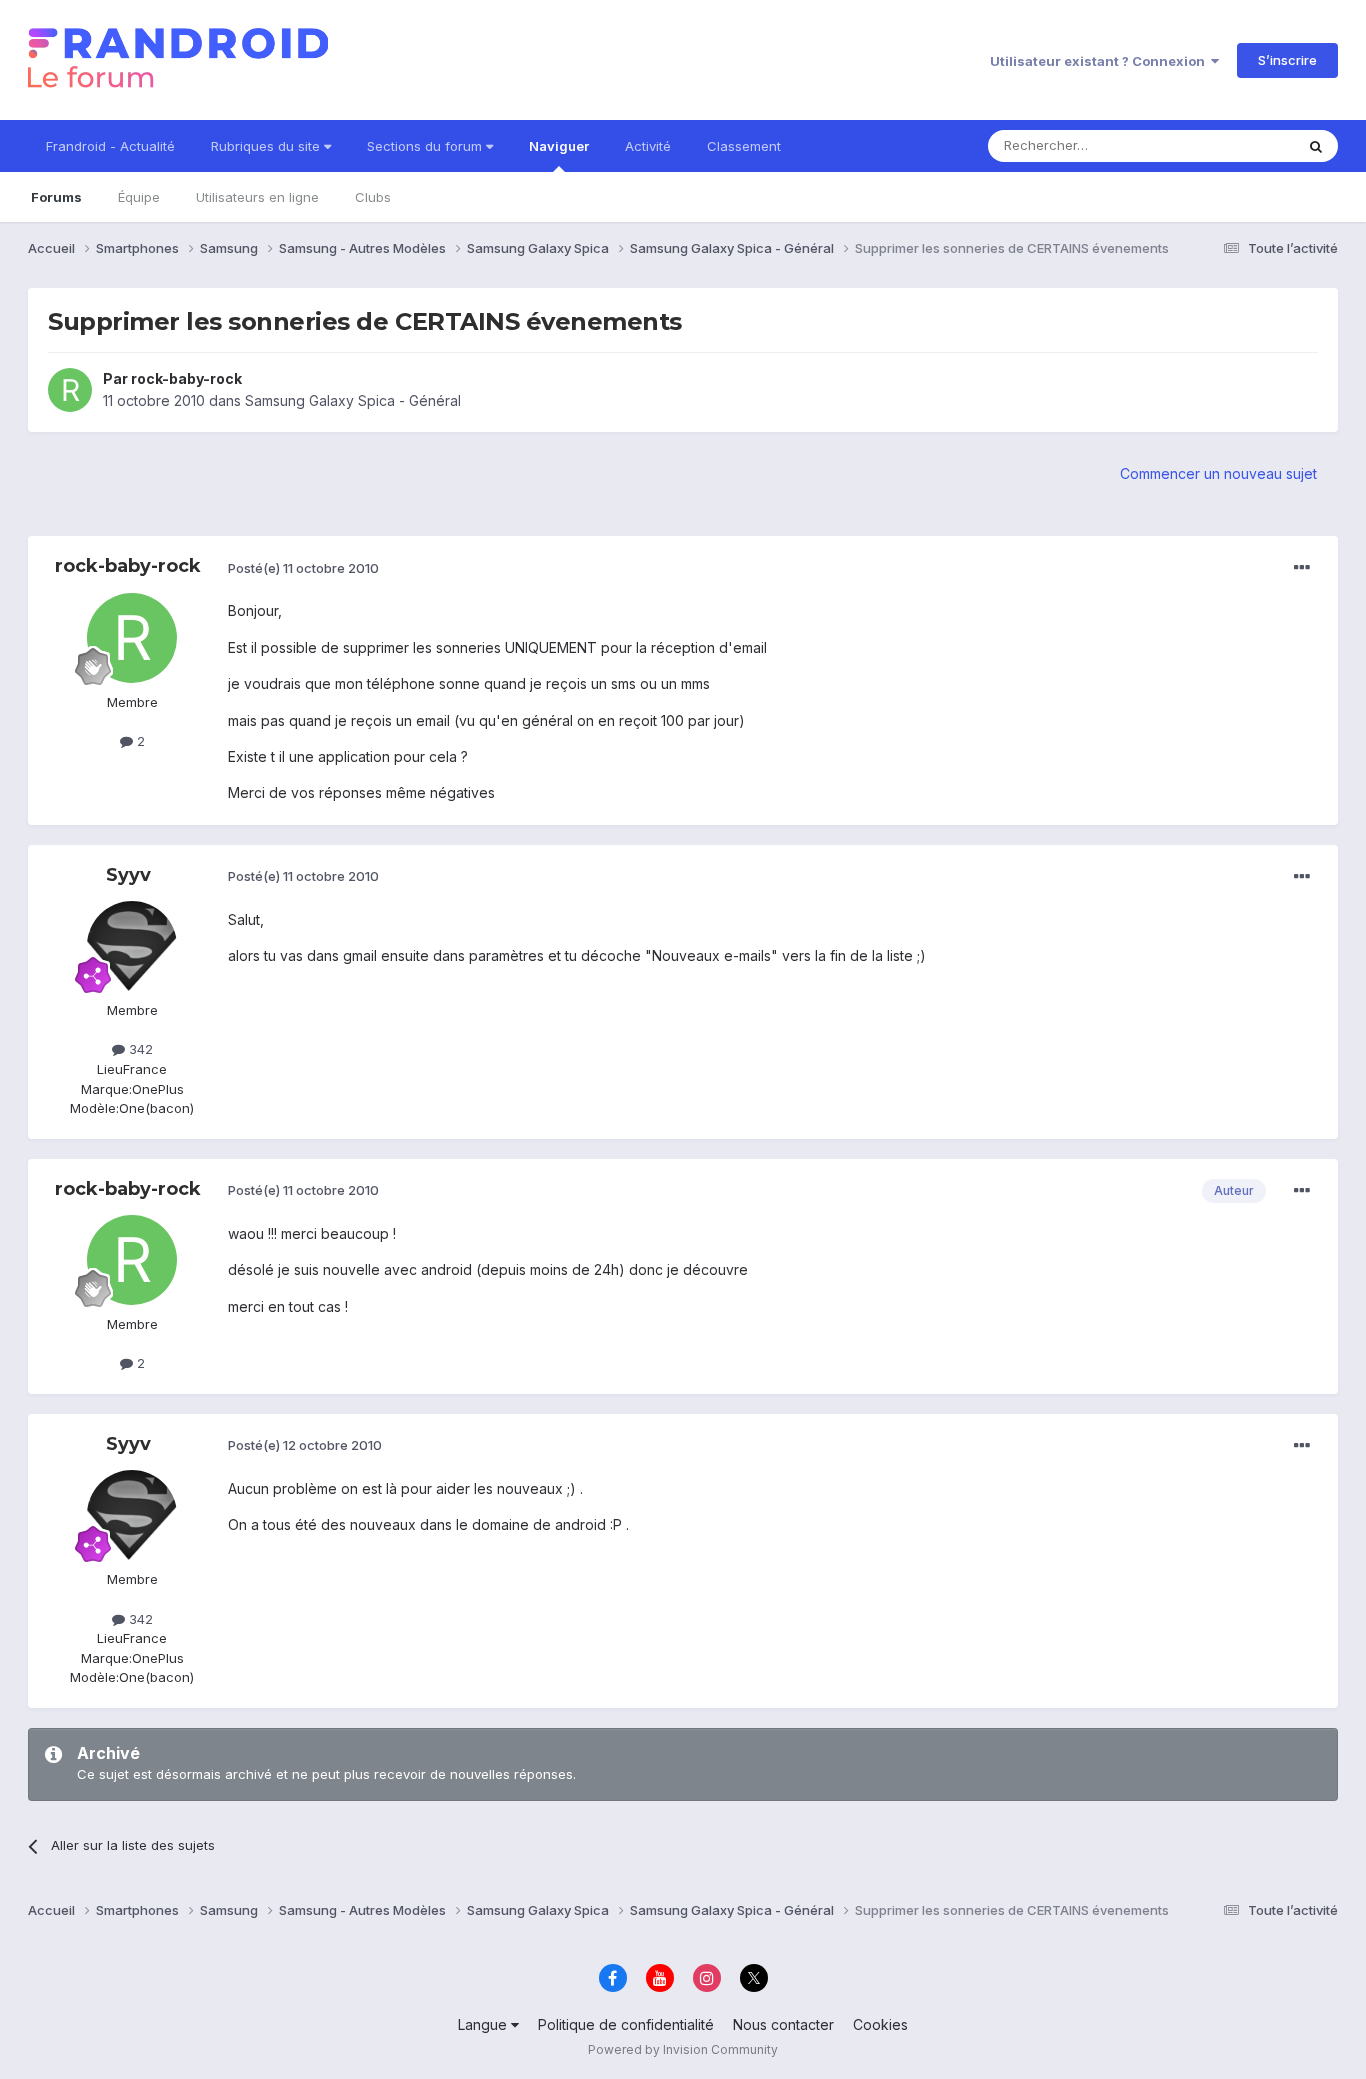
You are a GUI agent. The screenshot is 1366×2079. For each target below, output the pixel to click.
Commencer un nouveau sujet (1218, 473)
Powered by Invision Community (683, 2049)
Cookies (880, 2024)
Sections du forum (426, 146)
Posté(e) (303, 568)
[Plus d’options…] (1302, 568)
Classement (744, 146)
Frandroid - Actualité (110, 146)
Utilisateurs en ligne (257, 197)
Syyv (128, 875)
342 (139, 1049)
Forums (56, 197)
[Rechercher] (1316, 146)
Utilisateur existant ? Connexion (1100, 61)
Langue (484, 2024)
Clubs (373, 197)
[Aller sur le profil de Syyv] (132, 946)
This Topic (1235, 145)
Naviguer (559, 146)
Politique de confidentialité (626, 2024)
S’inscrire (1287, 60)
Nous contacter (783, 2024)
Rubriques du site (267, 146)
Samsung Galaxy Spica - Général (353, 400)
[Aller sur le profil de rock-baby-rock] (70, 390)
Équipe (139, 197)
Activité (648, 146)
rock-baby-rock (186, 378)
